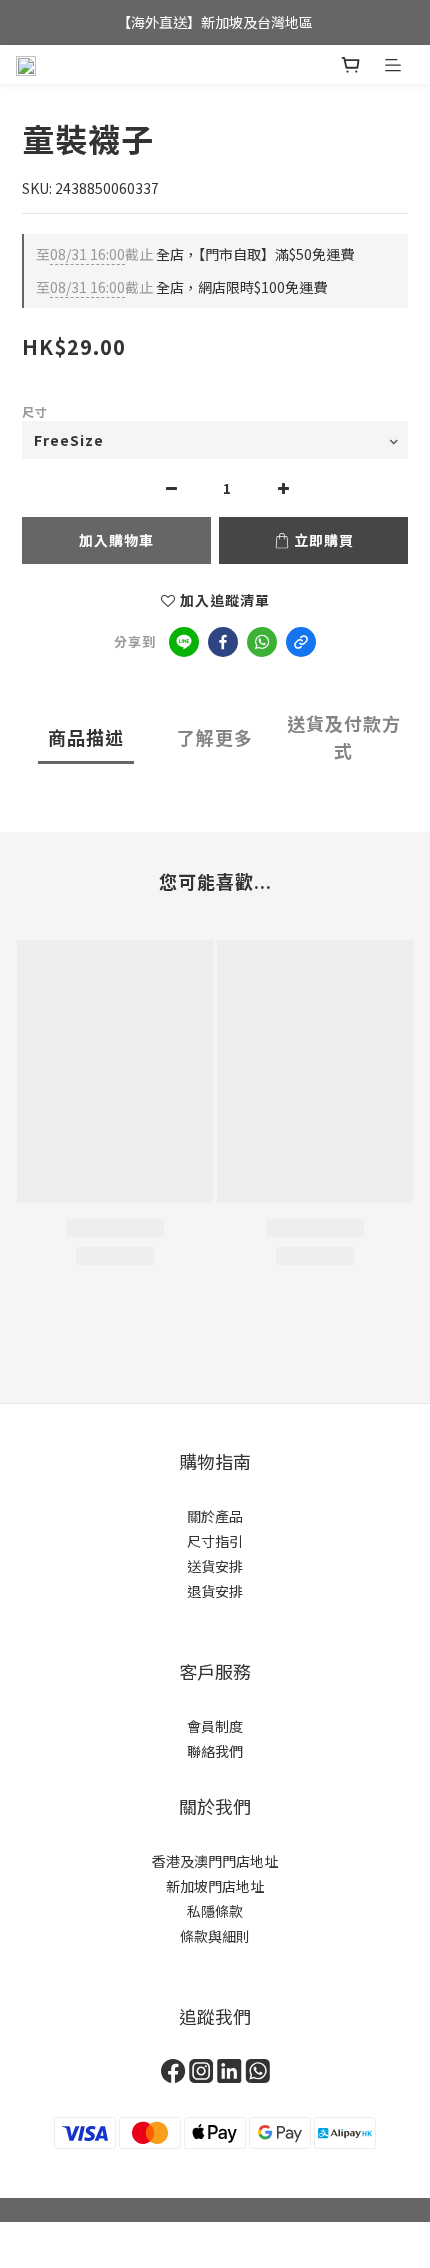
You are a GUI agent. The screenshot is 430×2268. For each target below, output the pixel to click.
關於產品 (215, 1516)
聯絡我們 (215, 1751)
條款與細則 (215, 1936)
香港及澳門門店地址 (215, 1861)
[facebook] (223, 642)
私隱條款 (215, 1911)
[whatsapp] (262, 642)
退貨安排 (215, 1591)
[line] (184, 642)
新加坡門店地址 (215, 1886)
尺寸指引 (215, 1541)
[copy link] (301, 642)
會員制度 (215, 1726)
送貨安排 (215, 1566)
